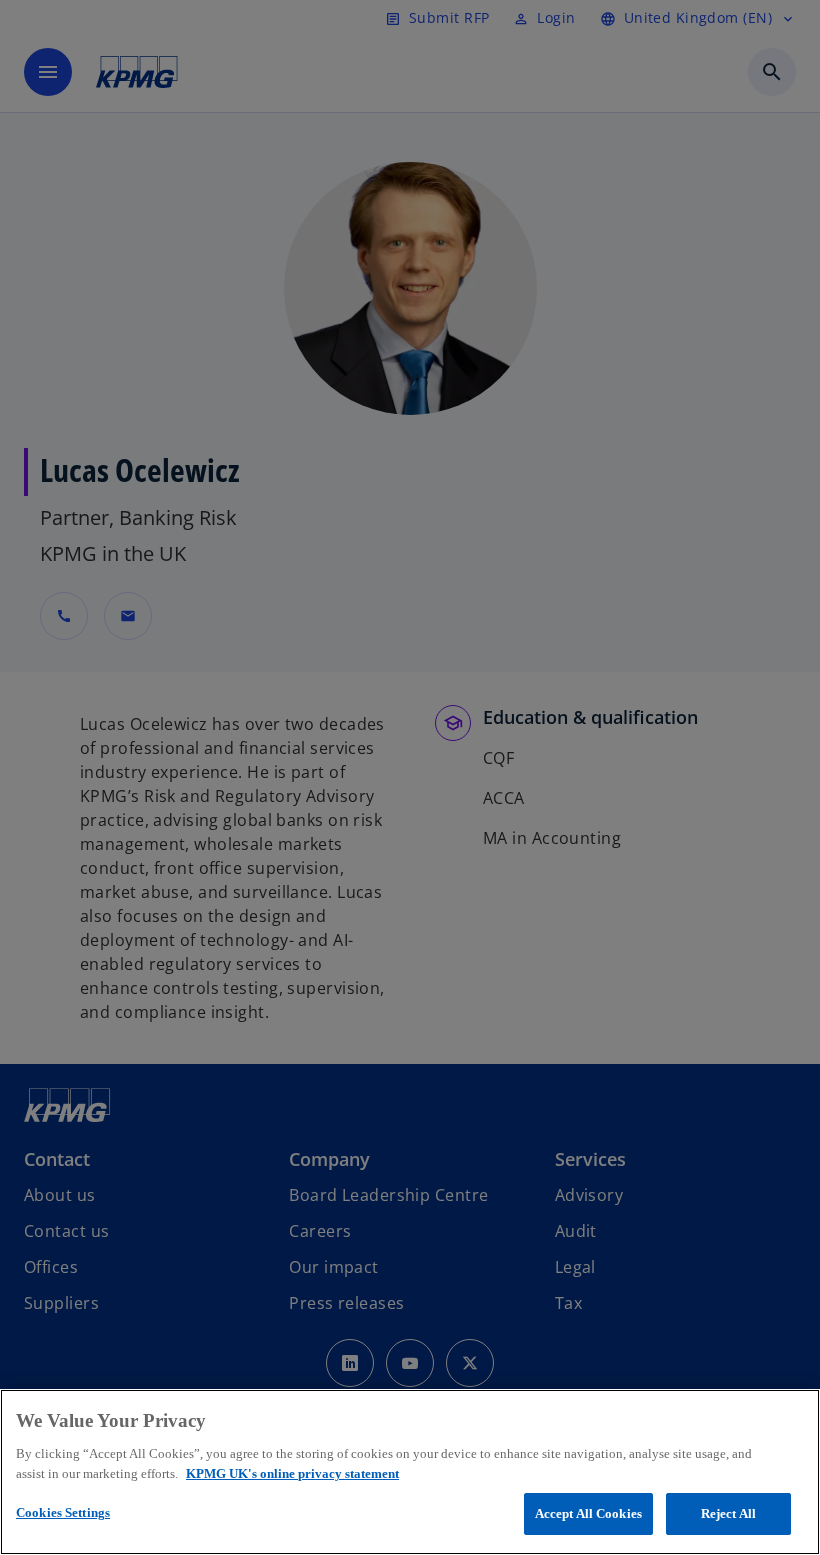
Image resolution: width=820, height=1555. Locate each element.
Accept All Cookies (588, 1513)
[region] (410, 1472)
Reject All (728, 1513)
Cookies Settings (63, 1512)
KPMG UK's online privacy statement (292, 1473)
